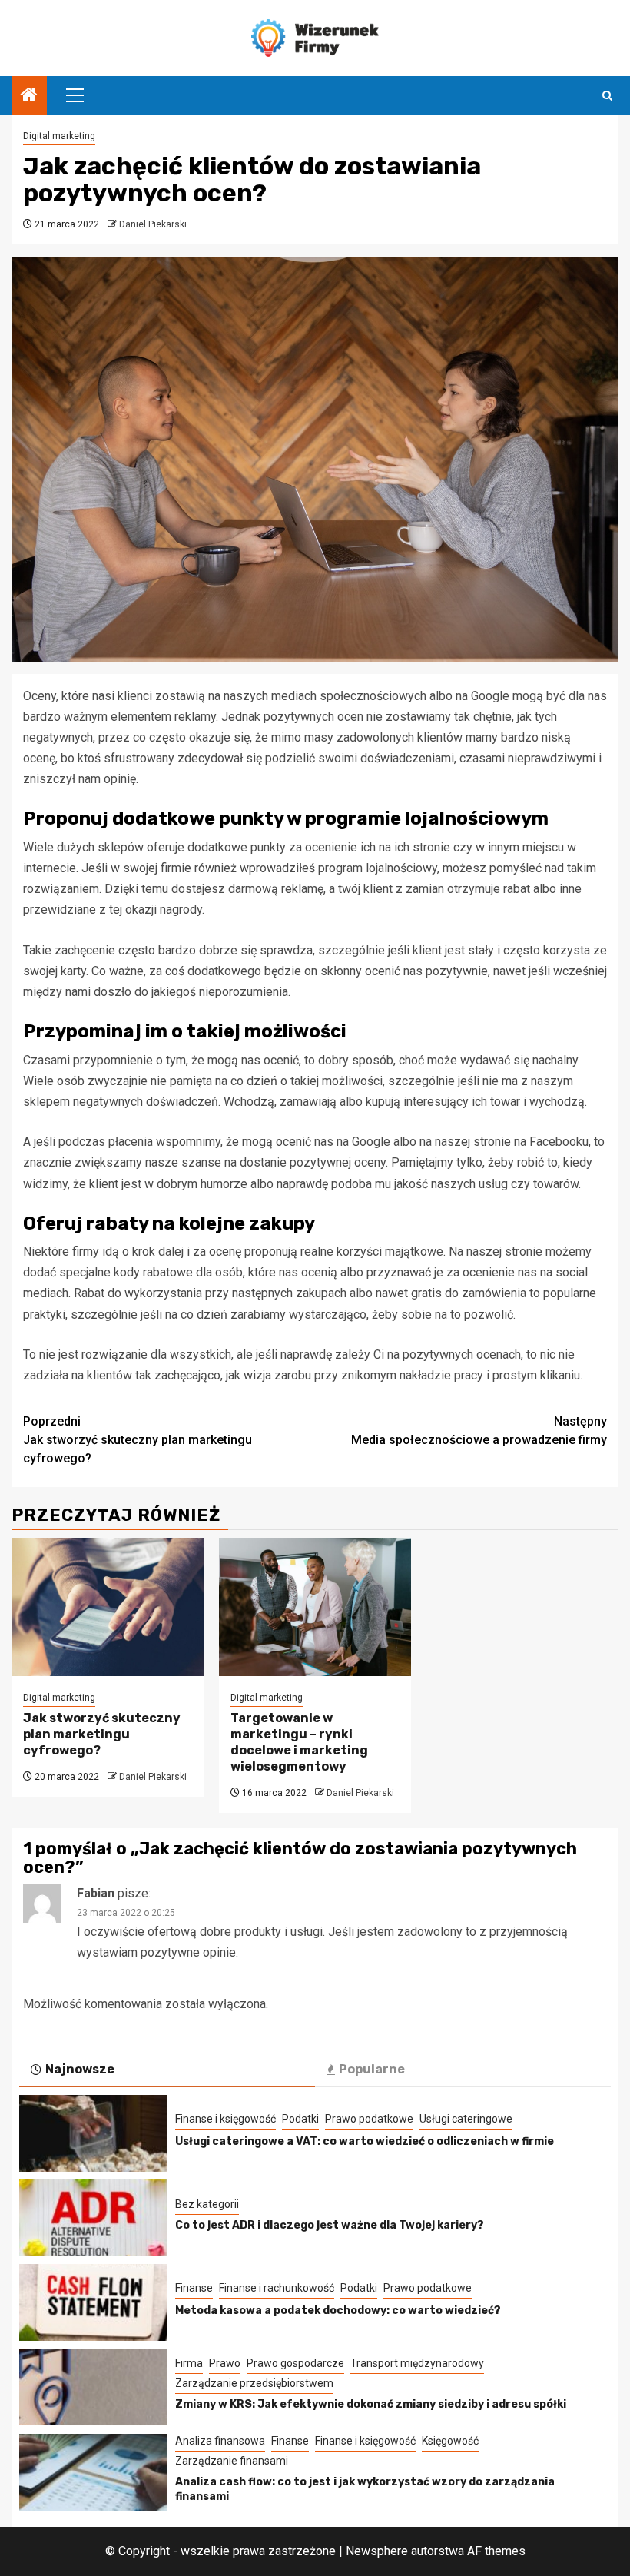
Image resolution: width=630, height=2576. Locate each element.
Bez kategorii (207, 2204)
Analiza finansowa (220, 2441)
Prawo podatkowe (369, 2119)
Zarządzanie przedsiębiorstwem (254, 2383)
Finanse (194, 2288)
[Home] (29, 96)
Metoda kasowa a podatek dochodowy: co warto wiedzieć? (338, 2310)
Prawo (225, 2363)
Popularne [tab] (372, 2069)
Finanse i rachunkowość (277, 2288)
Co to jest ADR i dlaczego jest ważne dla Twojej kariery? (330, 2225)
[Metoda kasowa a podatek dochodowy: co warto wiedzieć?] (93, 2302)
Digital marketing (59, 136)
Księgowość (450, 2441)
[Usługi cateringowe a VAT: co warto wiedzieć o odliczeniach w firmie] (93, 2133)
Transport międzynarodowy (417, 2363)
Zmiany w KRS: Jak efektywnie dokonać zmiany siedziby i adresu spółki (371, 2404)
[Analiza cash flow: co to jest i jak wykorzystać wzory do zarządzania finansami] (93, 2472)
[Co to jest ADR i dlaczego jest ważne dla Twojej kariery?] (93, 2218)
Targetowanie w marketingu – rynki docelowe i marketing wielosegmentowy (299, 1742)
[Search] (607, 96)
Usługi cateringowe (466, 2119)
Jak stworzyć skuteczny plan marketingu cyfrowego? (138, 1440)
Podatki (300, 2119)
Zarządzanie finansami (232, 2461)
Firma (189, 2363)
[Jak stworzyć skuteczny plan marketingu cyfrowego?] (108, 1607)
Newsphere (377, 2551)
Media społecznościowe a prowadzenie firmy (479, 1431)
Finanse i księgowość (225, 2119)
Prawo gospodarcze (295, 2363)
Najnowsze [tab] (80, 2069)
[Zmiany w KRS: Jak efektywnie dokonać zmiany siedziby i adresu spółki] (93, 2387)
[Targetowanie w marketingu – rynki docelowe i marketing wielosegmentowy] (315, 1607)
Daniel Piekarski (153, 224)
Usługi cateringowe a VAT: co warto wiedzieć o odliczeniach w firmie (365, 2141)
